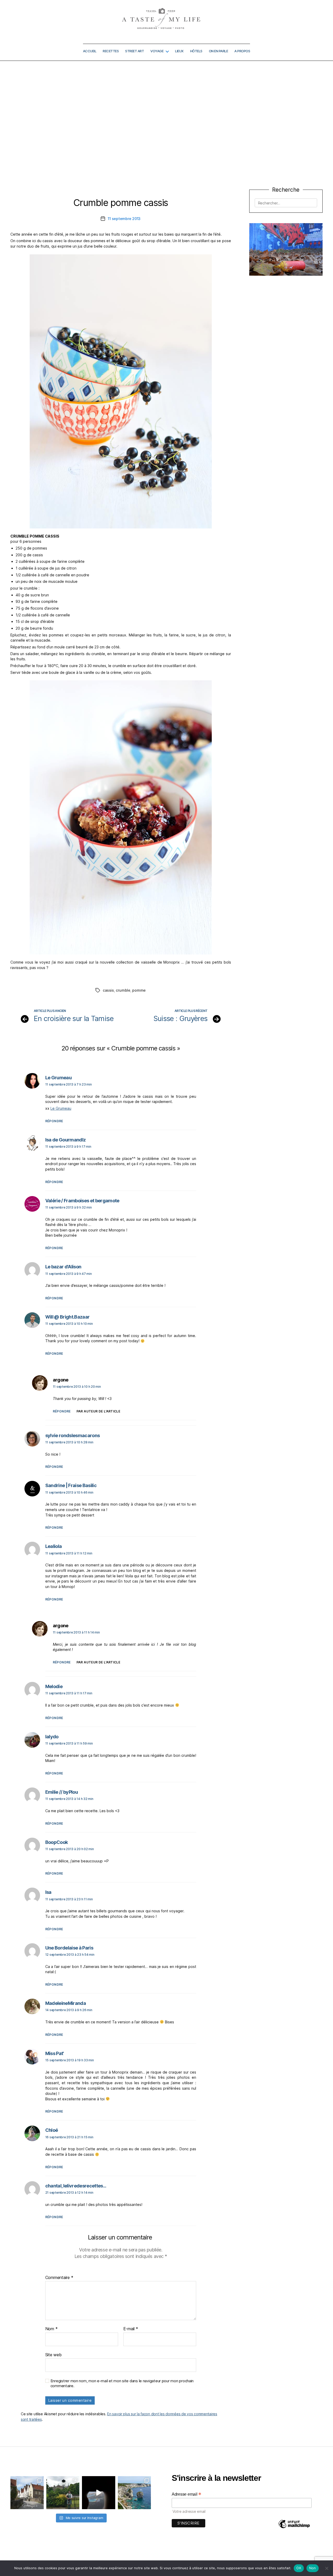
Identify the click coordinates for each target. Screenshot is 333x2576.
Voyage (157, 51)
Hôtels (196, 51)
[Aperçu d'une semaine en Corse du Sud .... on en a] (99, 2493)
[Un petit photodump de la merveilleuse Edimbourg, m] (63, 2493)
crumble (123, 990)
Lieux (179, 51)
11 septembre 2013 (124, 219)
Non (313, 2568)
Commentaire (59, 2278)
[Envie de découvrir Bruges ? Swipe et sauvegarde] (27, 2493)
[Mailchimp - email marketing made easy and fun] (294, 2528)
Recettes (111, 51)
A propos (242, 51)
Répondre (54, 1121)
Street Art (135, 51)
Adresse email (187, 2494)
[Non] (326, 2568)
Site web (53, 2355)
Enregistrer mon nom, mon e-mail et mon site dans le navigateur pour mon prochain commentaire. (122, 2383)
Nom (52, 2329)
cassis (108, 990)
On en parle (219, 51)
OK (299, 2568)
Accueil (90, 51)
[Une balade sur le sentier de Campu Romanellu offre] (135, 2493)
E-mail (131, 2329)
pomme (139, 990)
